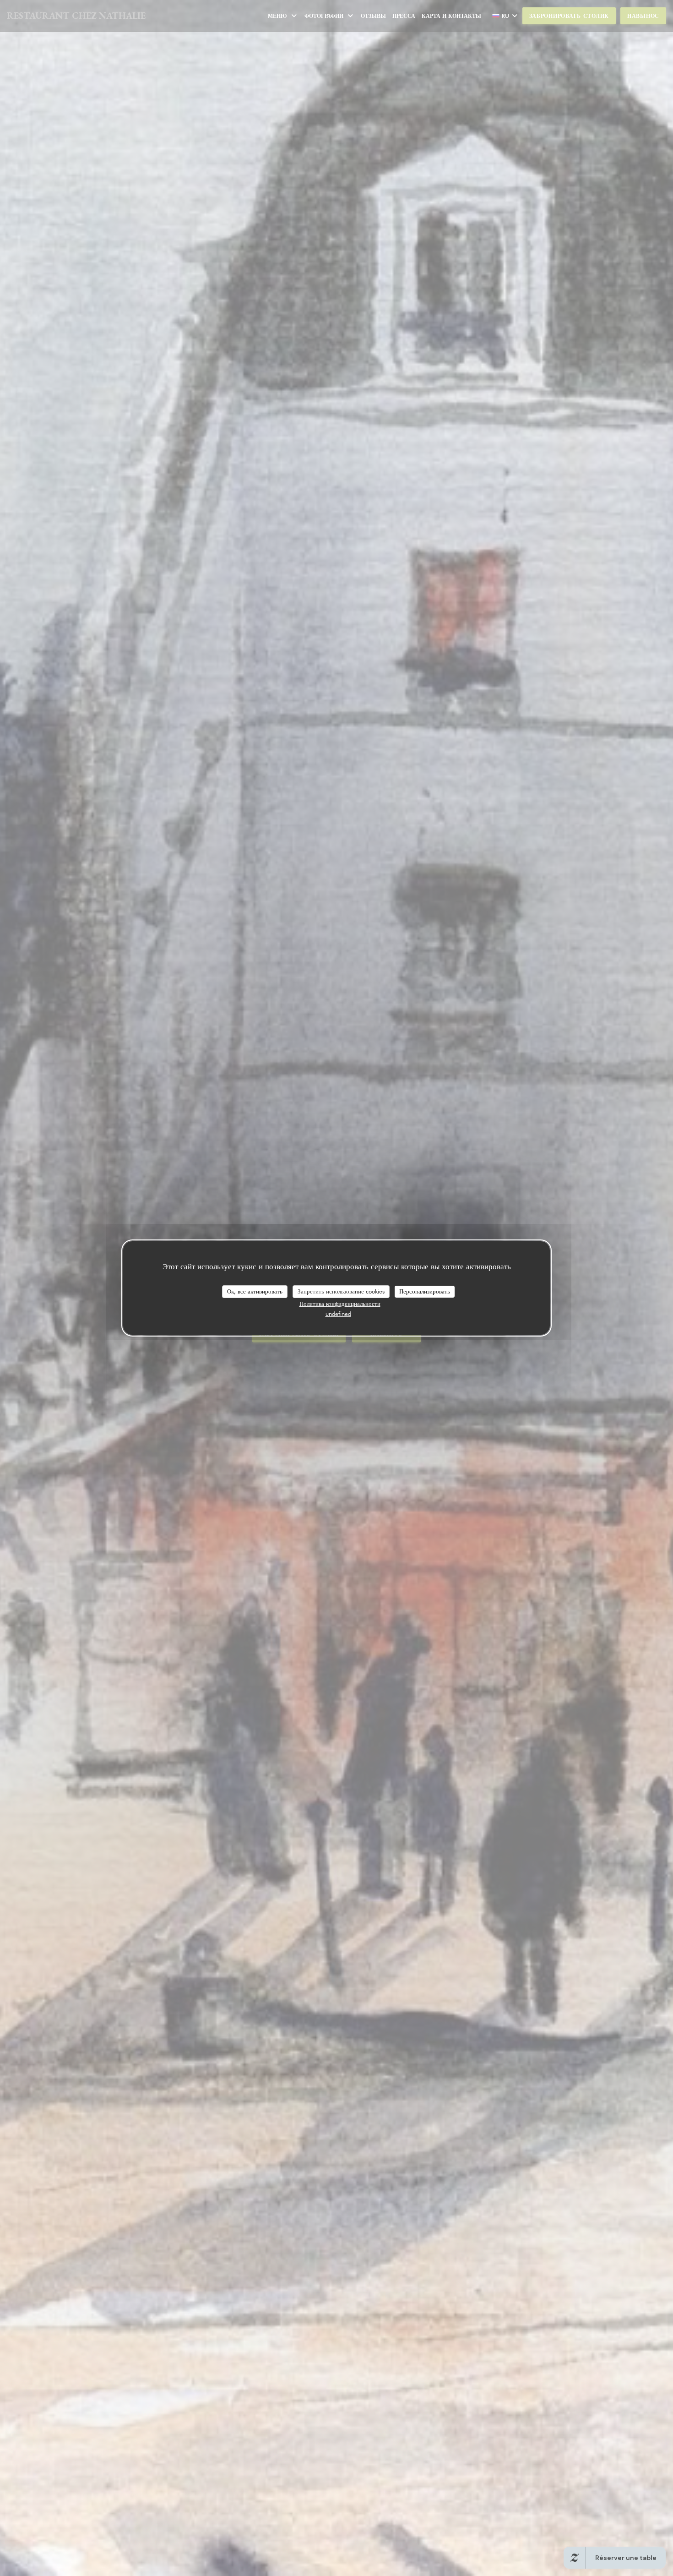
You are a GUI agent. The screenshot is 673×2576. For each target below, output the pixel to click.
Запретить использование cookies (341, 1291)
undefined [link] (338, 1314)
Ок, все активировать (255, 1291)
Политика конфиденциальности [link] (340, 1304)
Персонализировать (425, 1291)
